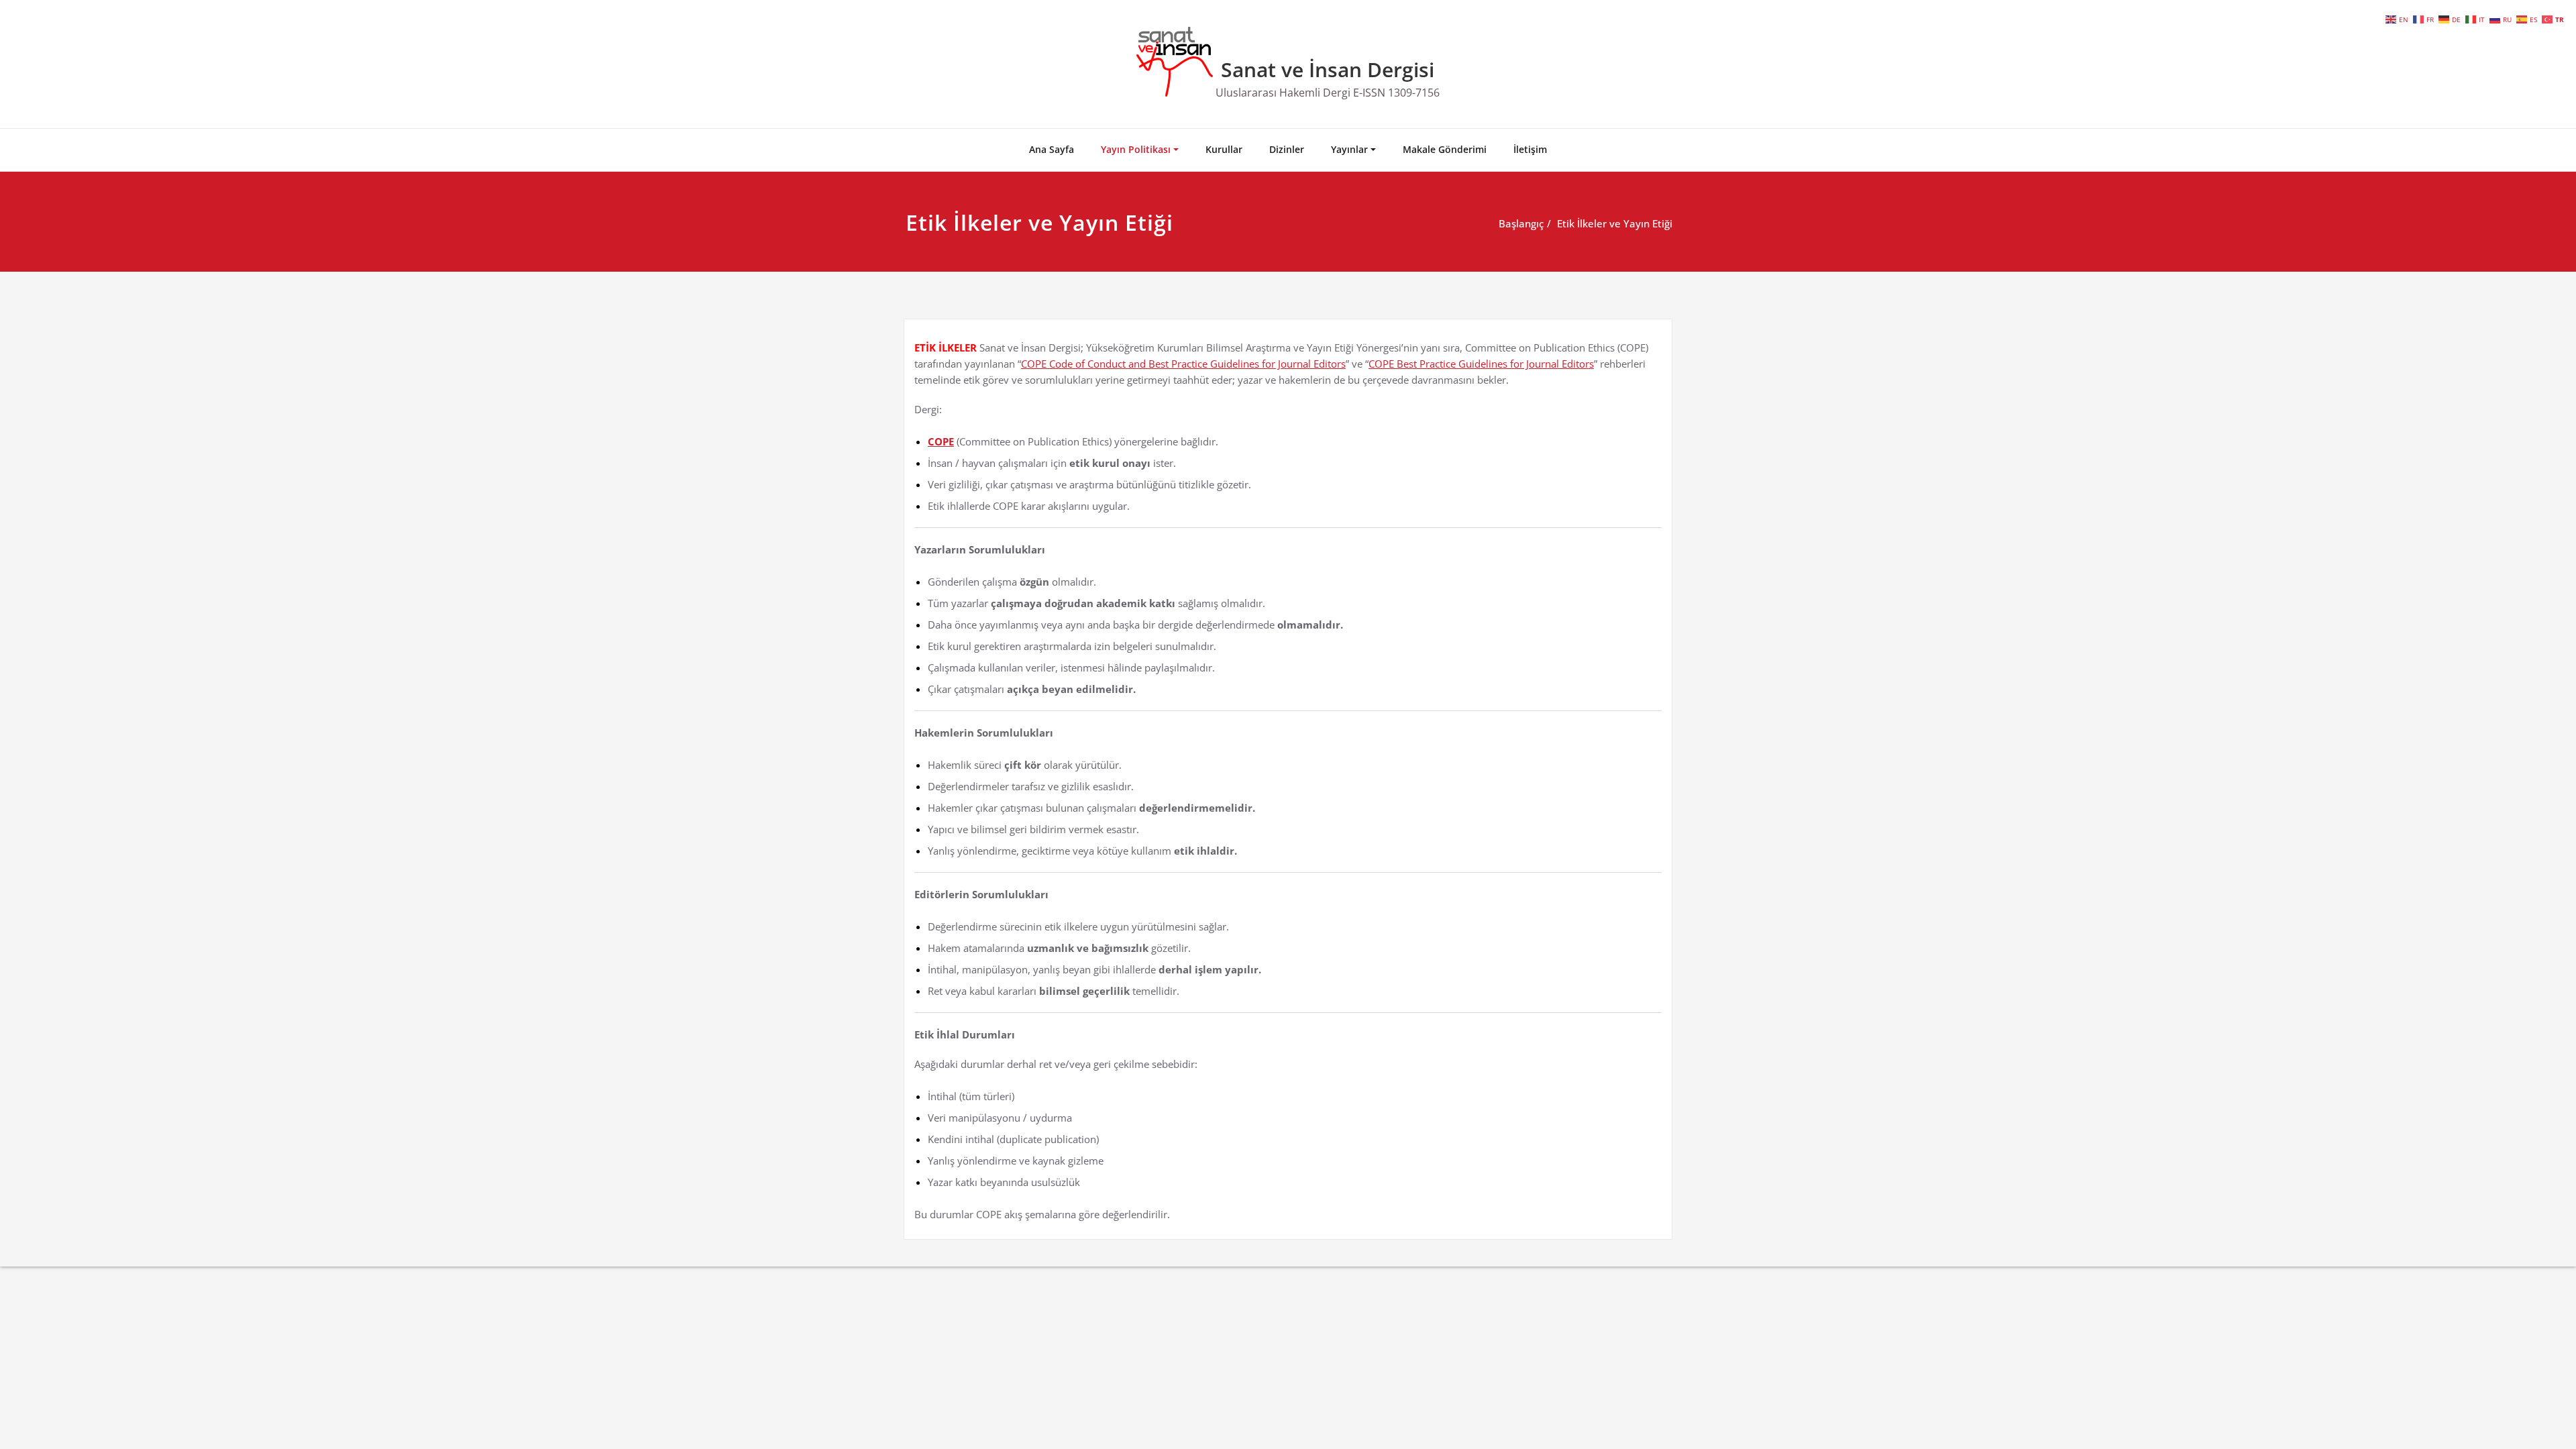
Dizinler (1287, 149)
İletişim (1530, 149)
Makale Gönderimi (1445, 149)
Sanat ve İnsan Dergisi (1328, 69)
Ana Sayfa (1052, 149)
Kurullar (1224, 149)
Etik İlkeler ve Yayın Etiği (1615, 223)
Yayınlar (1349, 149)
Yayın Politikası (1136, 149)
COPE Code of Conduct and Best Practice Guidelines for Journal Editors (1183, 364)
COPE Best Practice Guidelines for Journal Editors (1481, 364)
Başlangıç (1521, 223)
